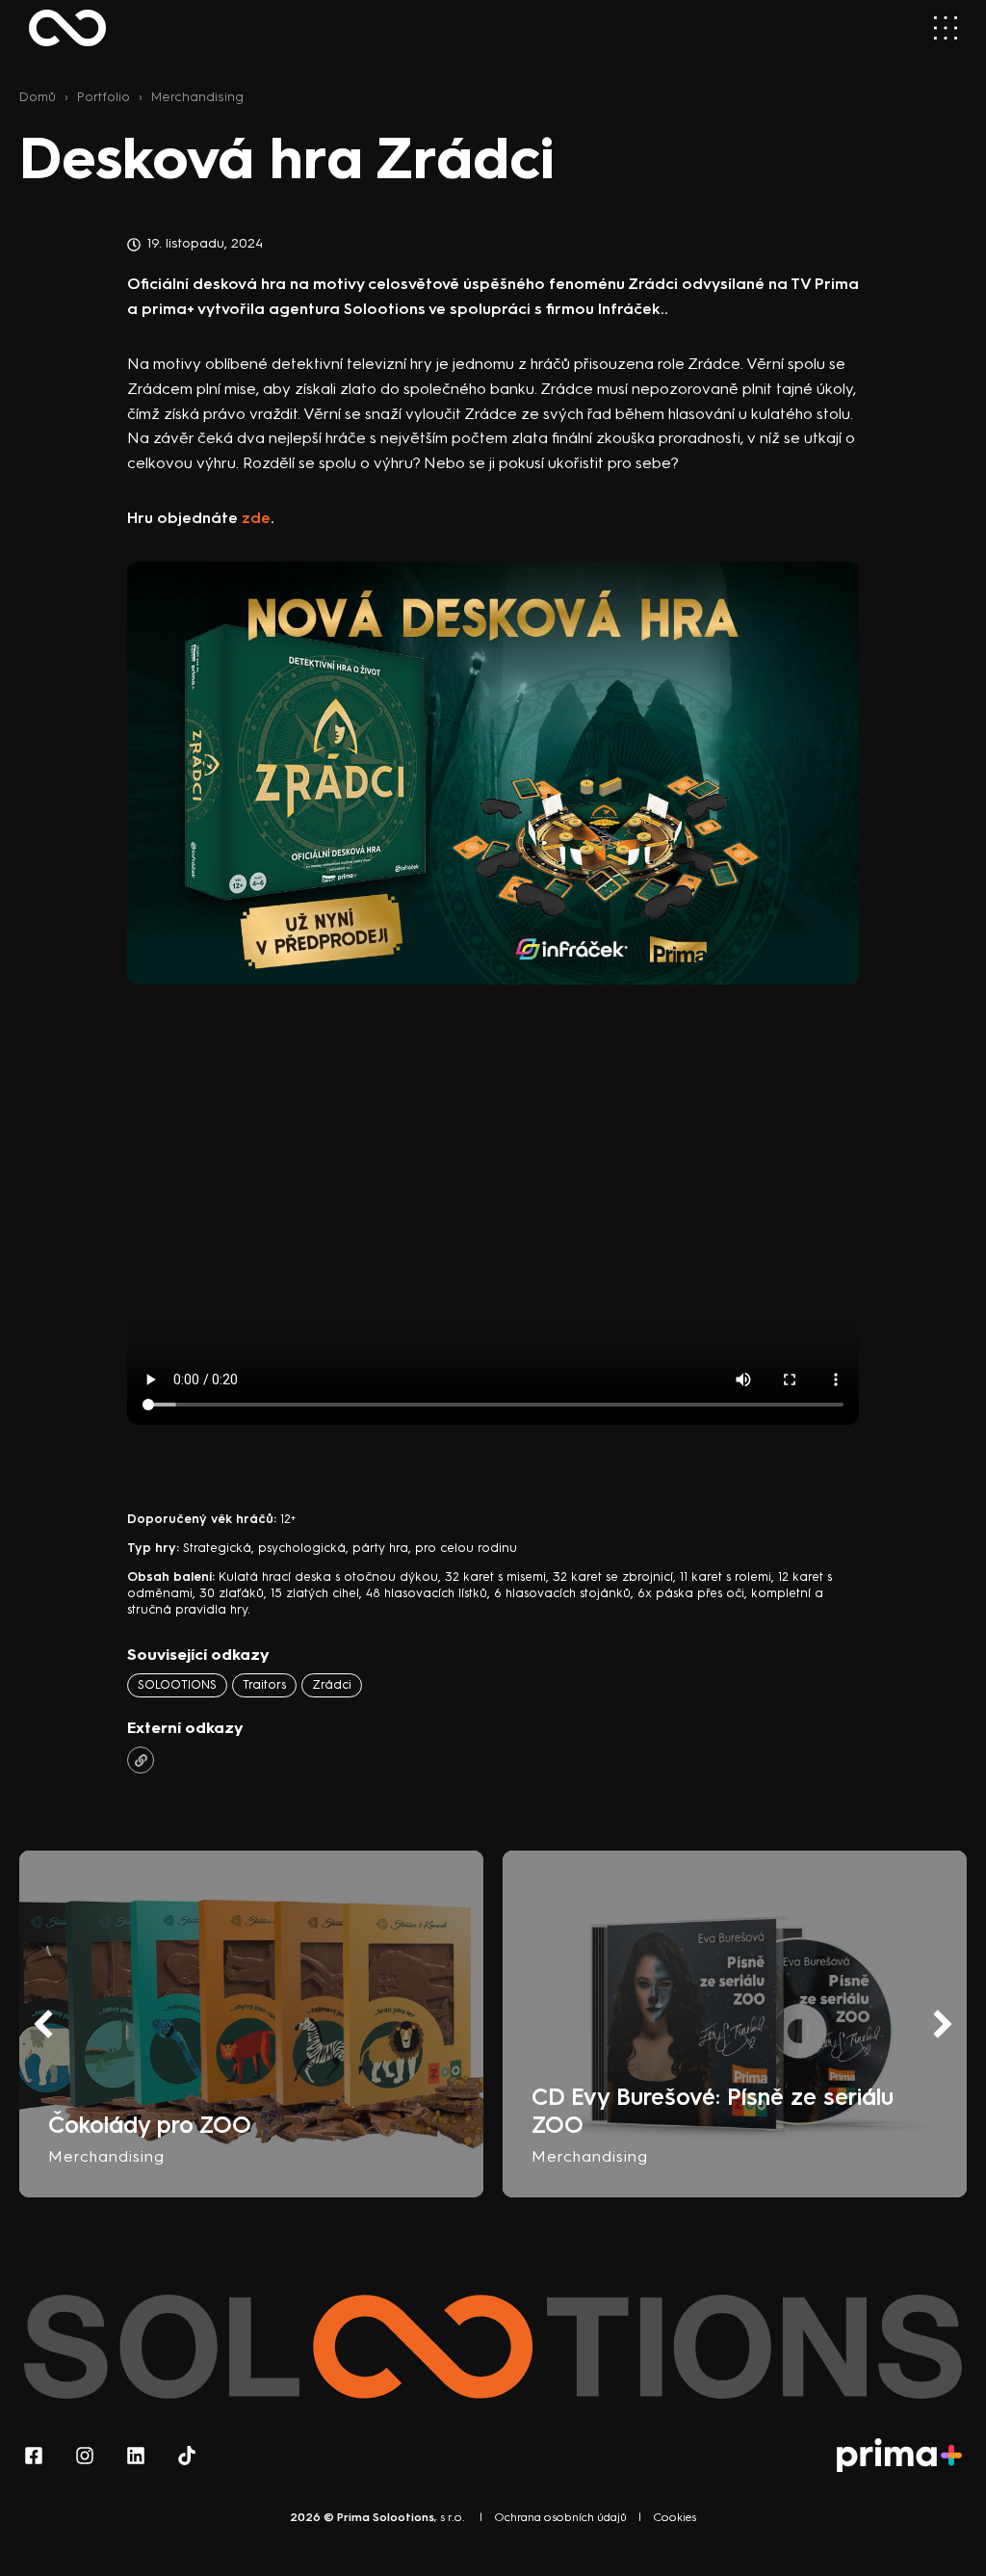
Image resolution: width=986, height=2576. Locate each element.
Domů (38, 96)
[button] (943, 2024)
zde (256, 518)
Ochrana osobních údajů (560, 2517)
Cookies (675, 2517)
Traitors (264, 1684)
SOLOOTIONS (177, 1684)
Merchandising (197, 96)
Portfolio (104, 96)
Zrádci (332, 1684)
